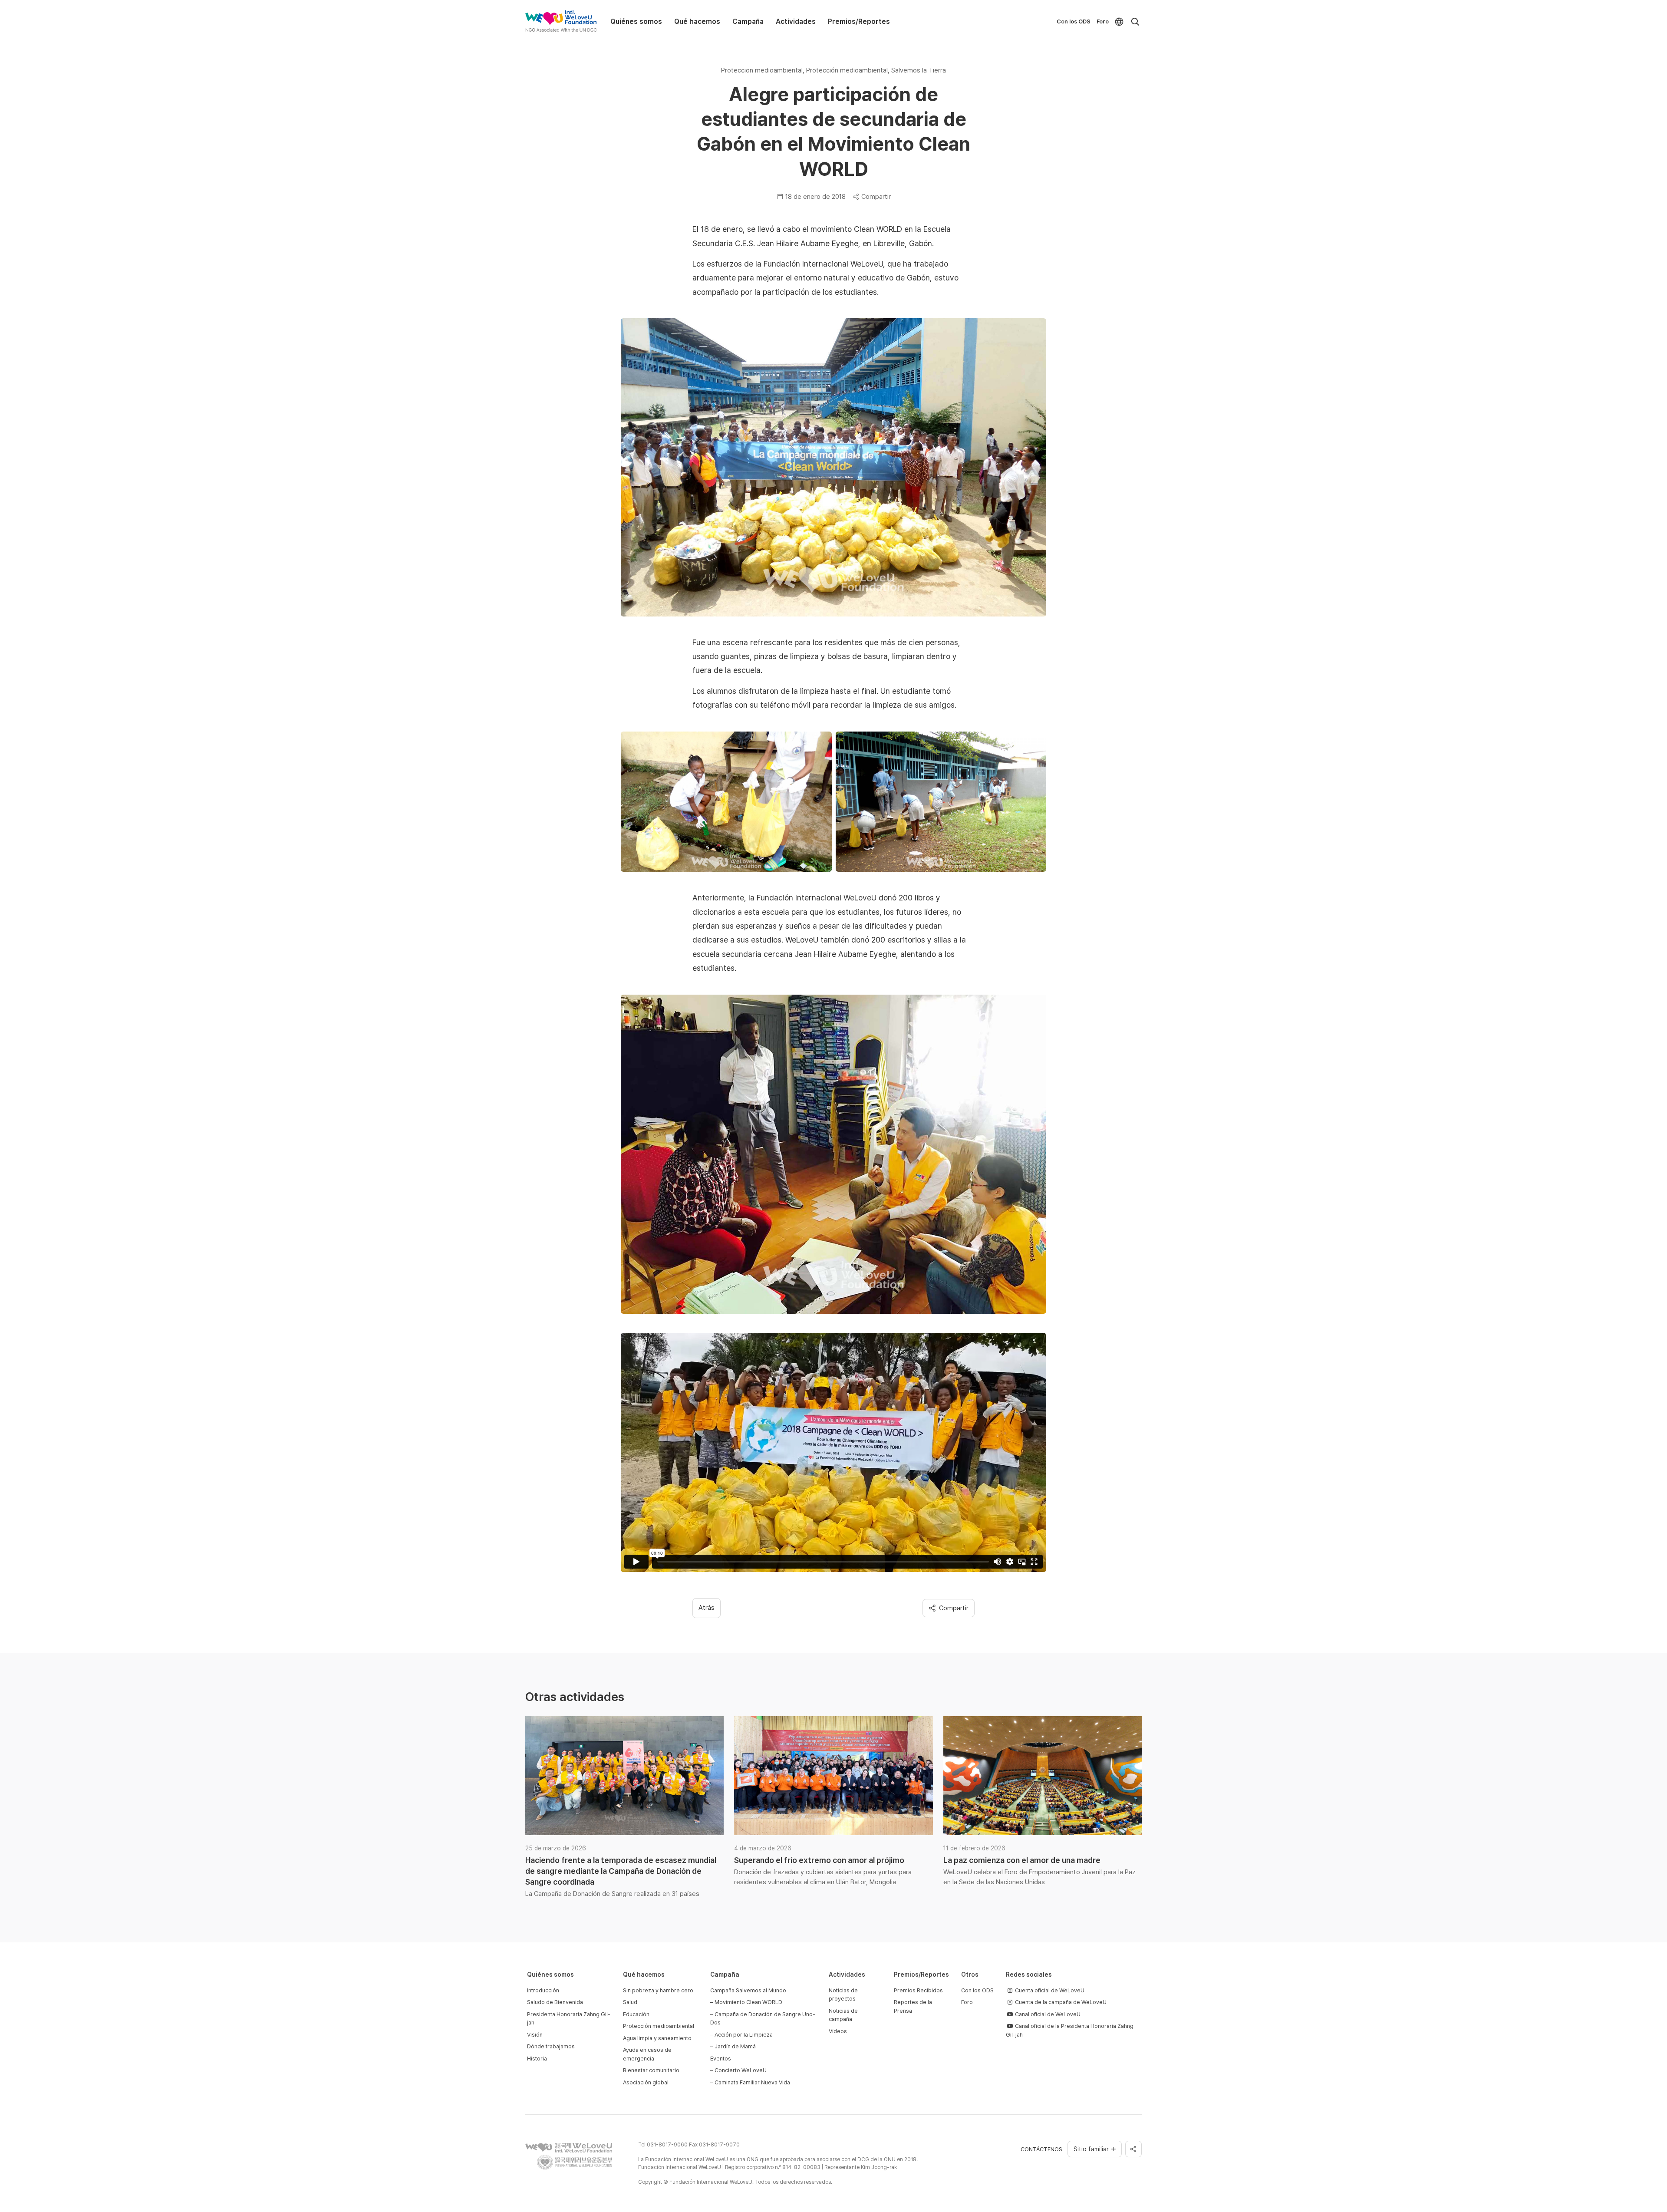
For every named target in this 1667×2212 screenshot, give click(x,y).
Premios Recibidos (918, 1990)
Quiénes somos (636, 21)
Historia (537, 2059)
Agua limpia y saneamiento (657, 2038)
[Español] (1119, 22)
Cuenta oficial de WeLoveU (1049, 1990)
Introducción (543, 1990)
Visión (535, 2035)
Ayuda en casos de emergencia (647, 2054)
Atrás (707, 1608)
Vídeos (838, 2031)
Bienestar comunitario (651, 2070)
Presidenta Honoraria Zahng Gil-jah (569, 2019)
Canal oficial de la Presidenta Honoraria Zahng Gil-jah (1070, 2030)
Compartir (876, 197)
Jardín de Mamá (735, 2046)
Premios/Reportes (859, 21)
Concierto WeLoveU (741, 2070)
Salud (630, 2002)
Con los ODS (1074, 21)
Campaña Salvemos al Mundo (748, 1990)
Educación (636, 2014)
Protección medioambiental (659, 2026)
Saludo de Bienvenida (555, 2002)
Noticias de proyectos (843, 1995)
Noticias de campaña (843, 2015)
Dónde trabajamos (551, 2046)
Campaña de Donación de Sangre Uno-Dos (763, 2019)
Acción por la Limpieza (744, 2035)
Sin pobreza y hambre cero (658, 1990)
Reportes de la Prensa (913, 2006)
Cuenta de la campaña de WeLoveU (1060, 2002)
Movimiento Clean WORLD (748, 2002)
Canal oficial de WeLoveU (1047, 2014)
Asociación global (646, 2082)
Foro (1103, 21)
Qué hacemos (697, 21)
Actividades (796, 21)
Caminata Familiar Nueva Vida (752, 2082)
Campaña (748, 21)
